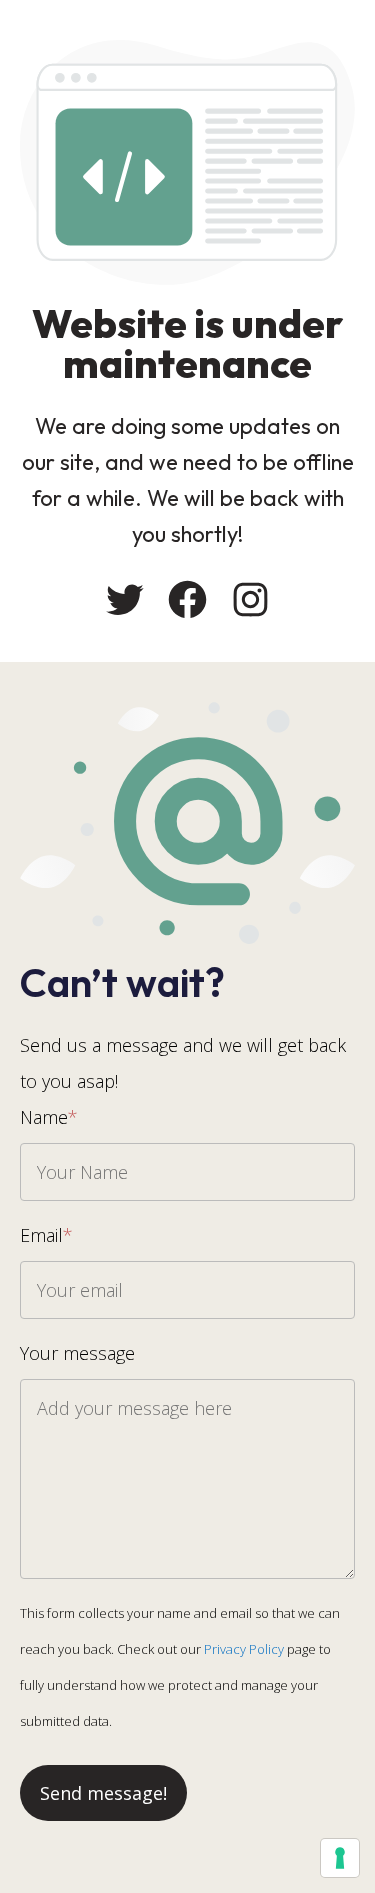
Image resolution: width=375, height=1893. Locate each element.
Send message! (103, 1793)
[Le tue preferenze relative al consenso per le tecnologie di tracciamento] (340, 1858)
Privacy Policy (244, 1649)
